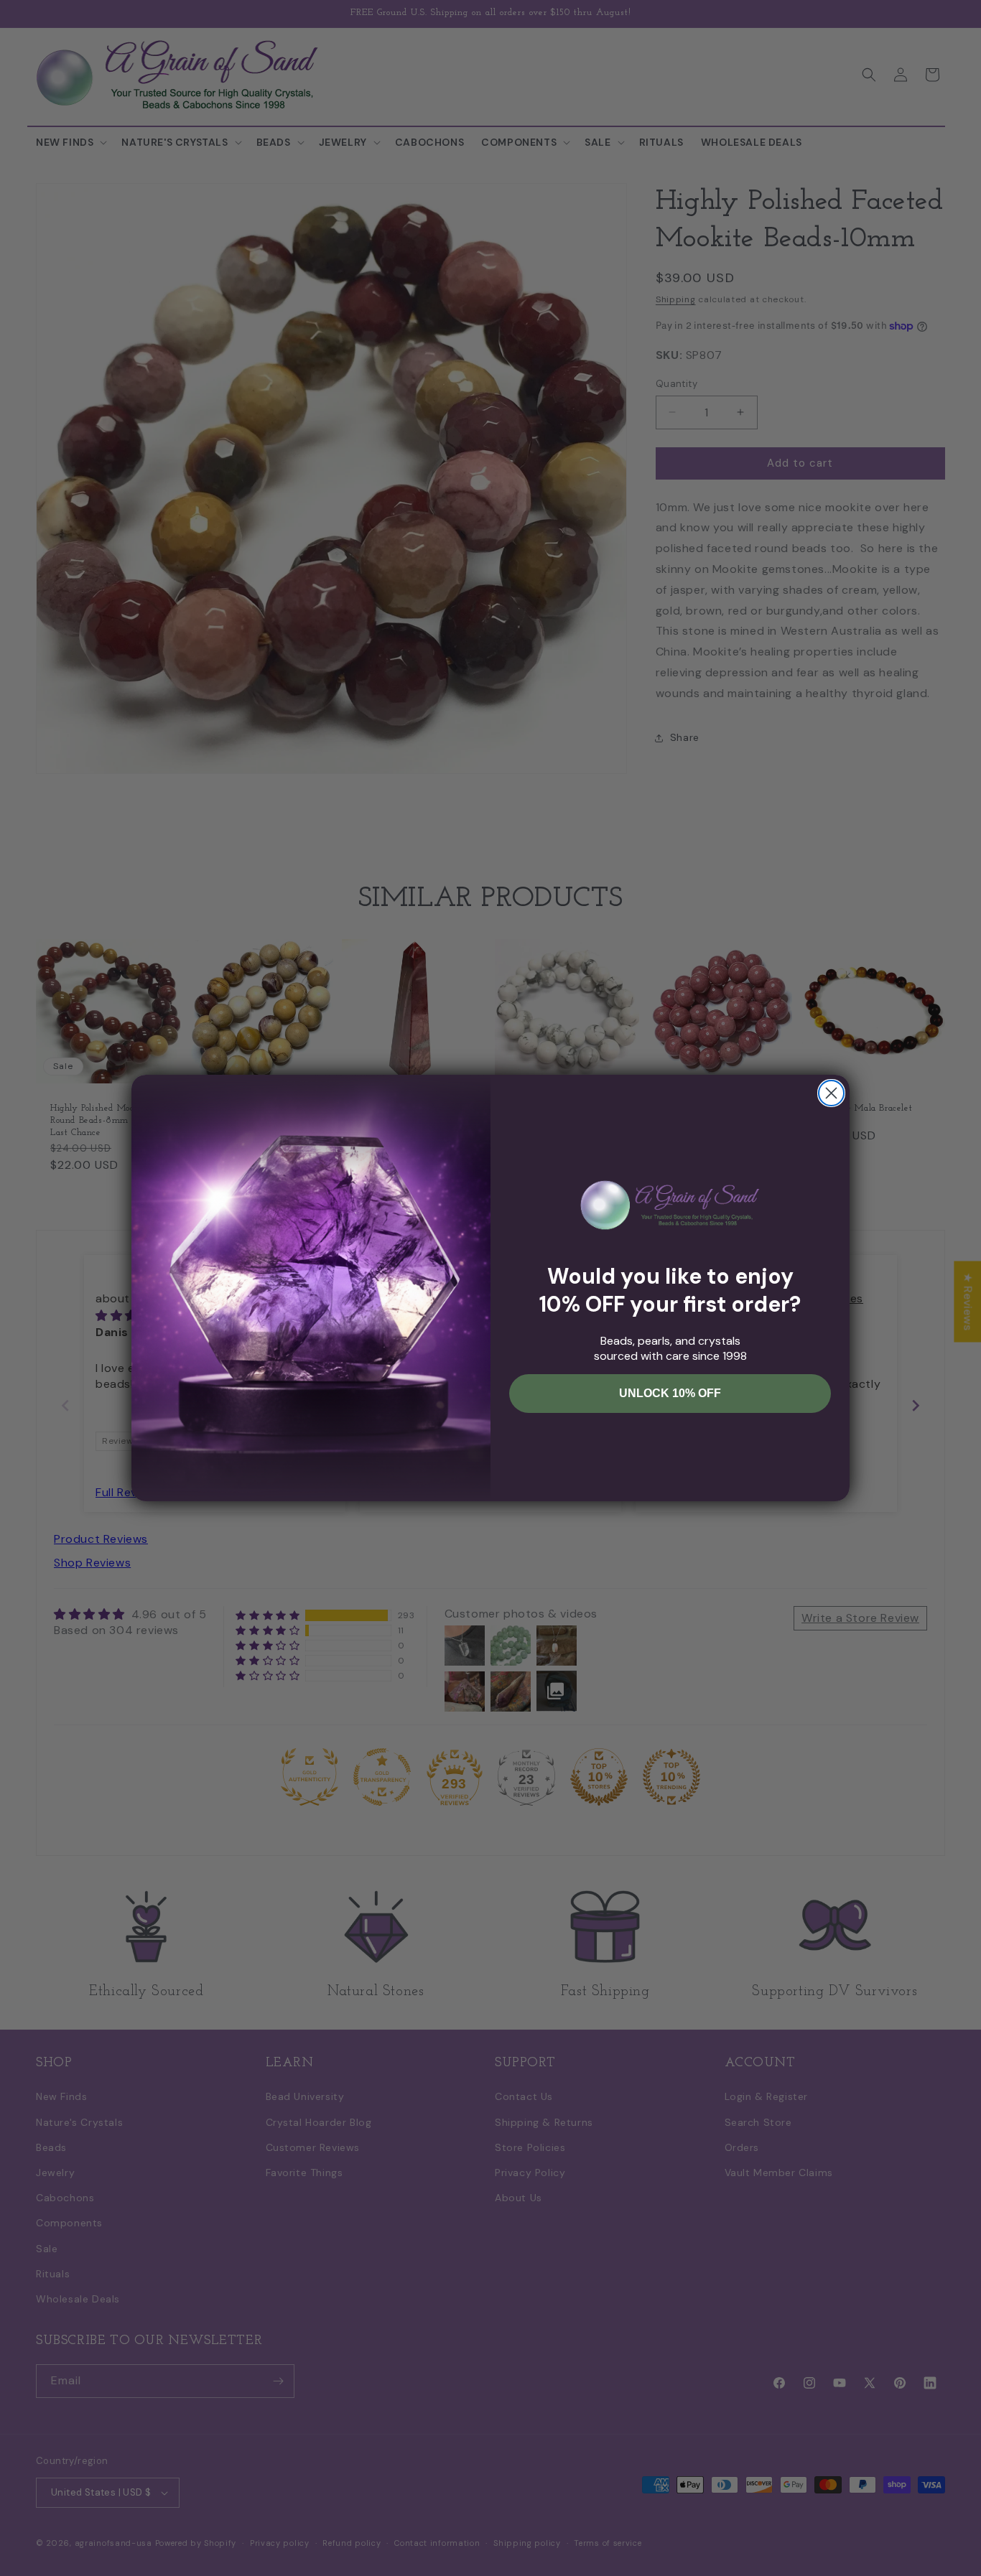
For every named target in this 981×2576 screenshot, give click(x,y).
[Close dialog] (831, 1093)
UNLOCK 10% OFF (670, 1393)
